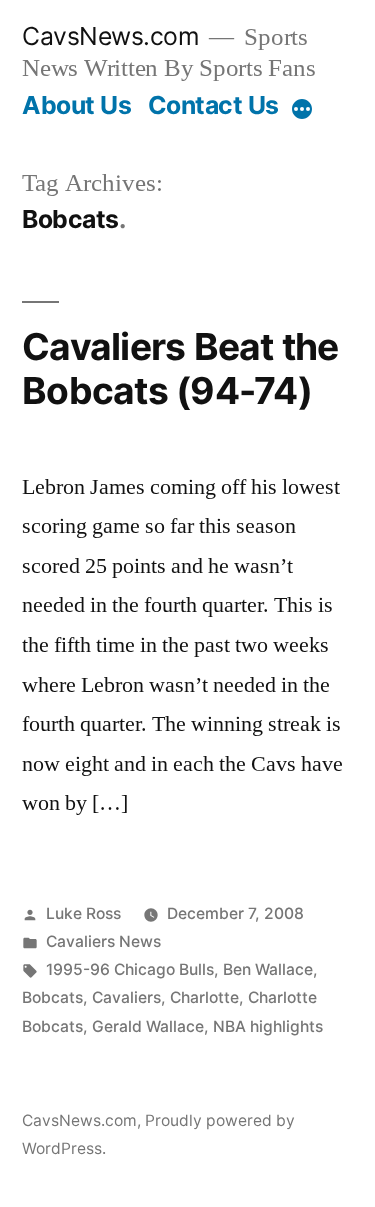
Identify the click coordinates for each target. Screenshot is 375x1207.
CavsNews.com (110, 36)
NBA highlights (268, 1026)
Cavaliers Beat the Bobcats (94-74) (180, 369)
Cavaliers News (103, 941)
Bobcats (52, 997)
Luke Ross (83, 913)
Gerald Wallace (148, 1026)
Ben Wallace (268, 969)
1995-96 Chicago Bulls (130, 969)
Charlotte (204, 997)
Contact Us (213, 105)
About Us (76, 105)
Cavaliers (126, 997)
